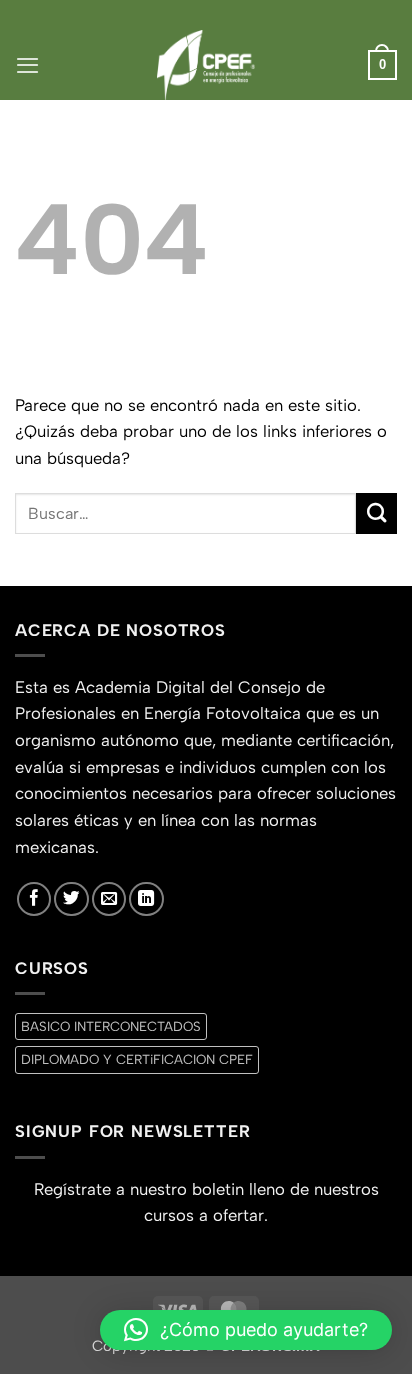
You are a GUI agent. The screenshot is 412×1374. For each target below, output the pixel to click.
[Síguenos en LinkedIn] (146, 899)
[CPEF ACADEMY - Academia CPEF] (206, 65)
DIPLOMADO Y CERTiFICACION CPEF (137, 1059)
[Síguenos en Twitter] (71, 899)
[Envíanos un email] (109, 899)
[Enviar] (376, 513)
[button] (27, 65)
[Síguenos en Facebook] (34, 899)
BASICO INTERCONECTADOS (111, 1026)
